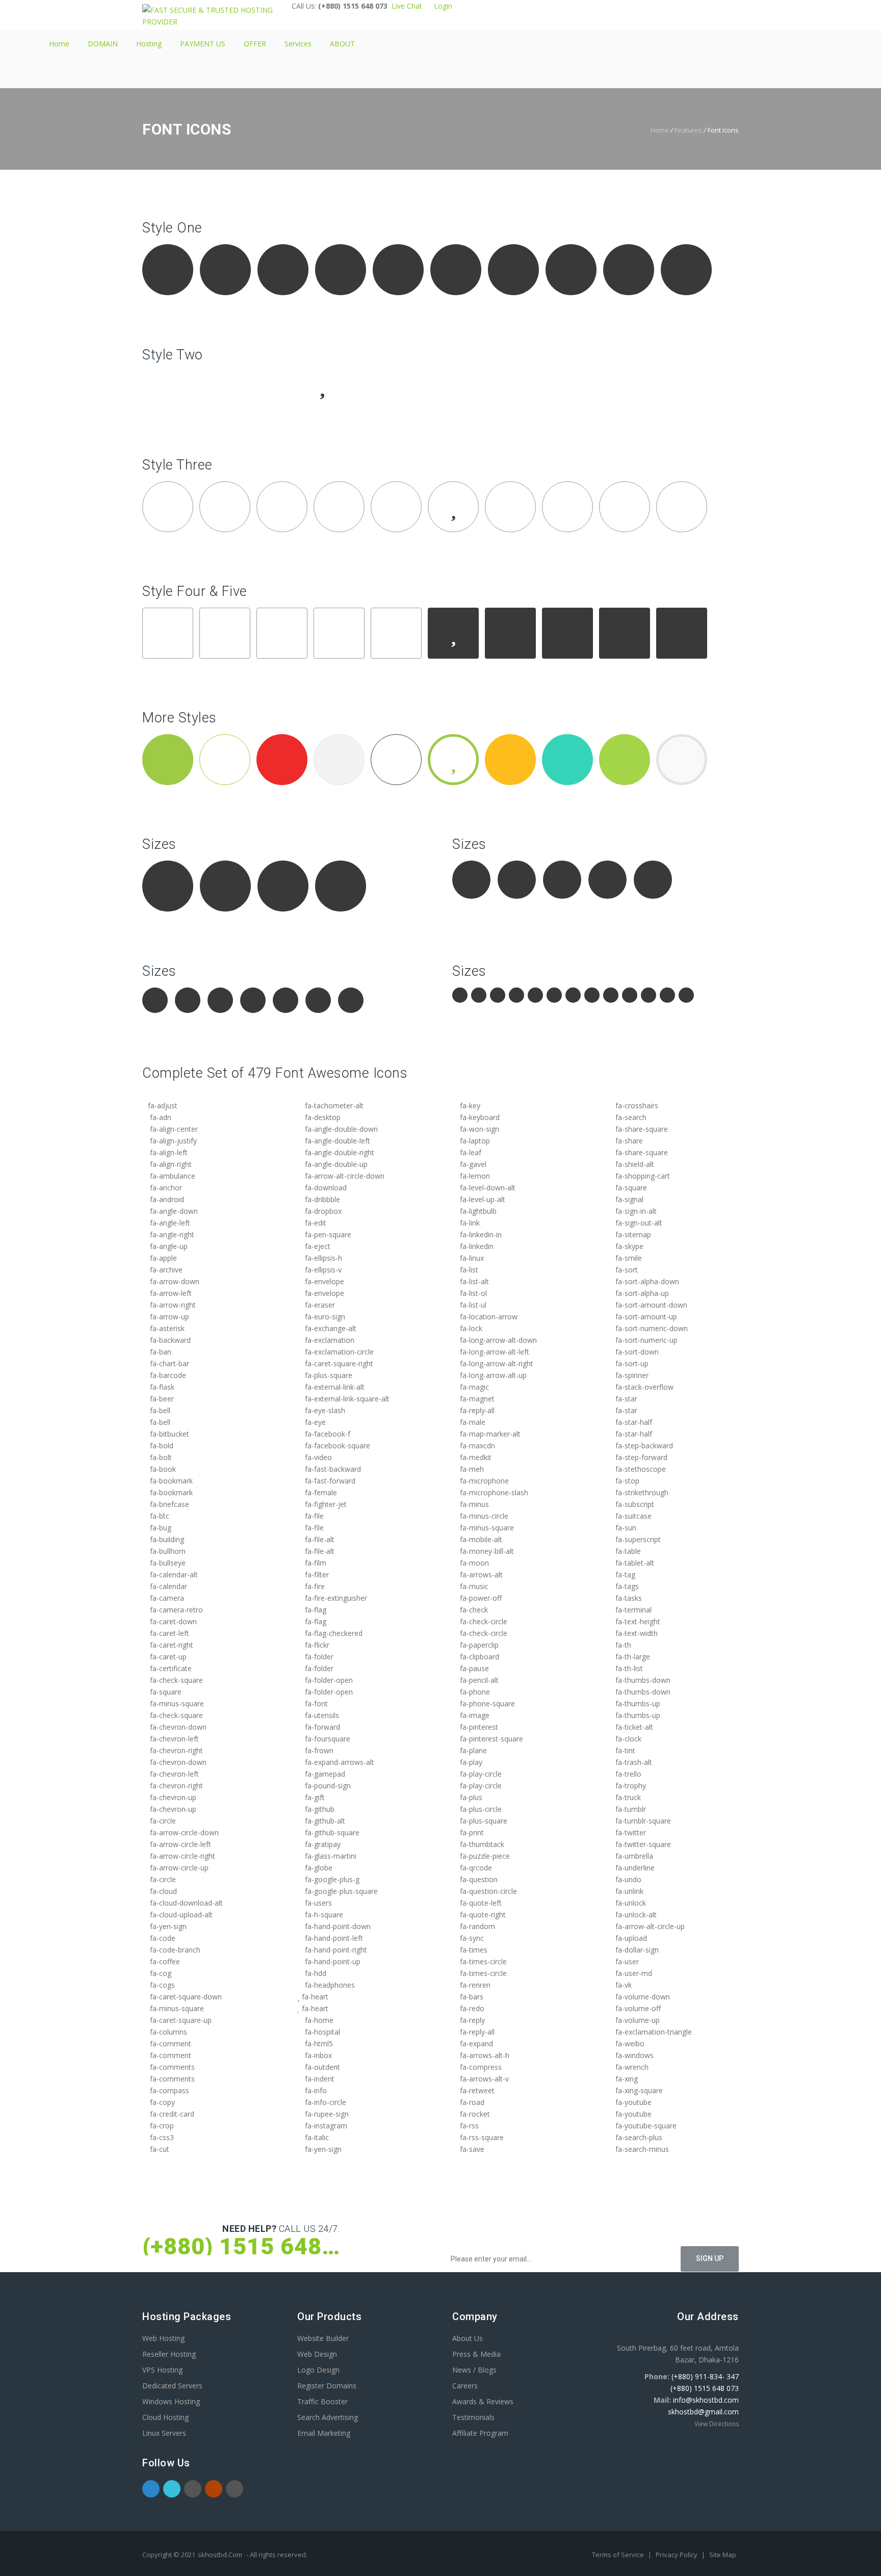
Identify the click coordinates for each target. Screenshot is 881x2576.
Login (441, 6)
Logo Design (318, 2370)
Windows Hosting (171, 2401)
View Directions (717, 2424)
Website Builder (323, 2338)
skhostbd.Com (220, 2555)
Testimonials (473, 2417)
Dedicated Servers (172, 2386)
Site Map (723, 2555)
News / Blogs (474, 2370)
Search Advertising (328, 2417)
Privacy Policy (677, 2555)
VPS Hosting (162, 2370)
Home (59, 44)
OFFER (255, 44)
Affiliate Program (480, 2433)
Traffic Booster (322, 2401)
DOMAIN (103, 44)
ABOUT (342, 44)
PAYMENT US (203, 44)
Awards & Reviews (483, 2401)
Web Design (317, 2354)
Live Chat (407, 6)
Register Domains (327, 2386)
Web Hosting (163, 2338)
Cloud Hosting (165, 2417)
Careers (465, 2386)
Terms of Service (619, 2555)
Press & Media (476, 2354)
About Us (468, 2338)
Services (298, 44)
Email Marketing (324, 2433)
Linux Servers (164, 2433)
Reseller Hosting (169, 2354)
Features (688, 130)
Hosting (149, 44)
